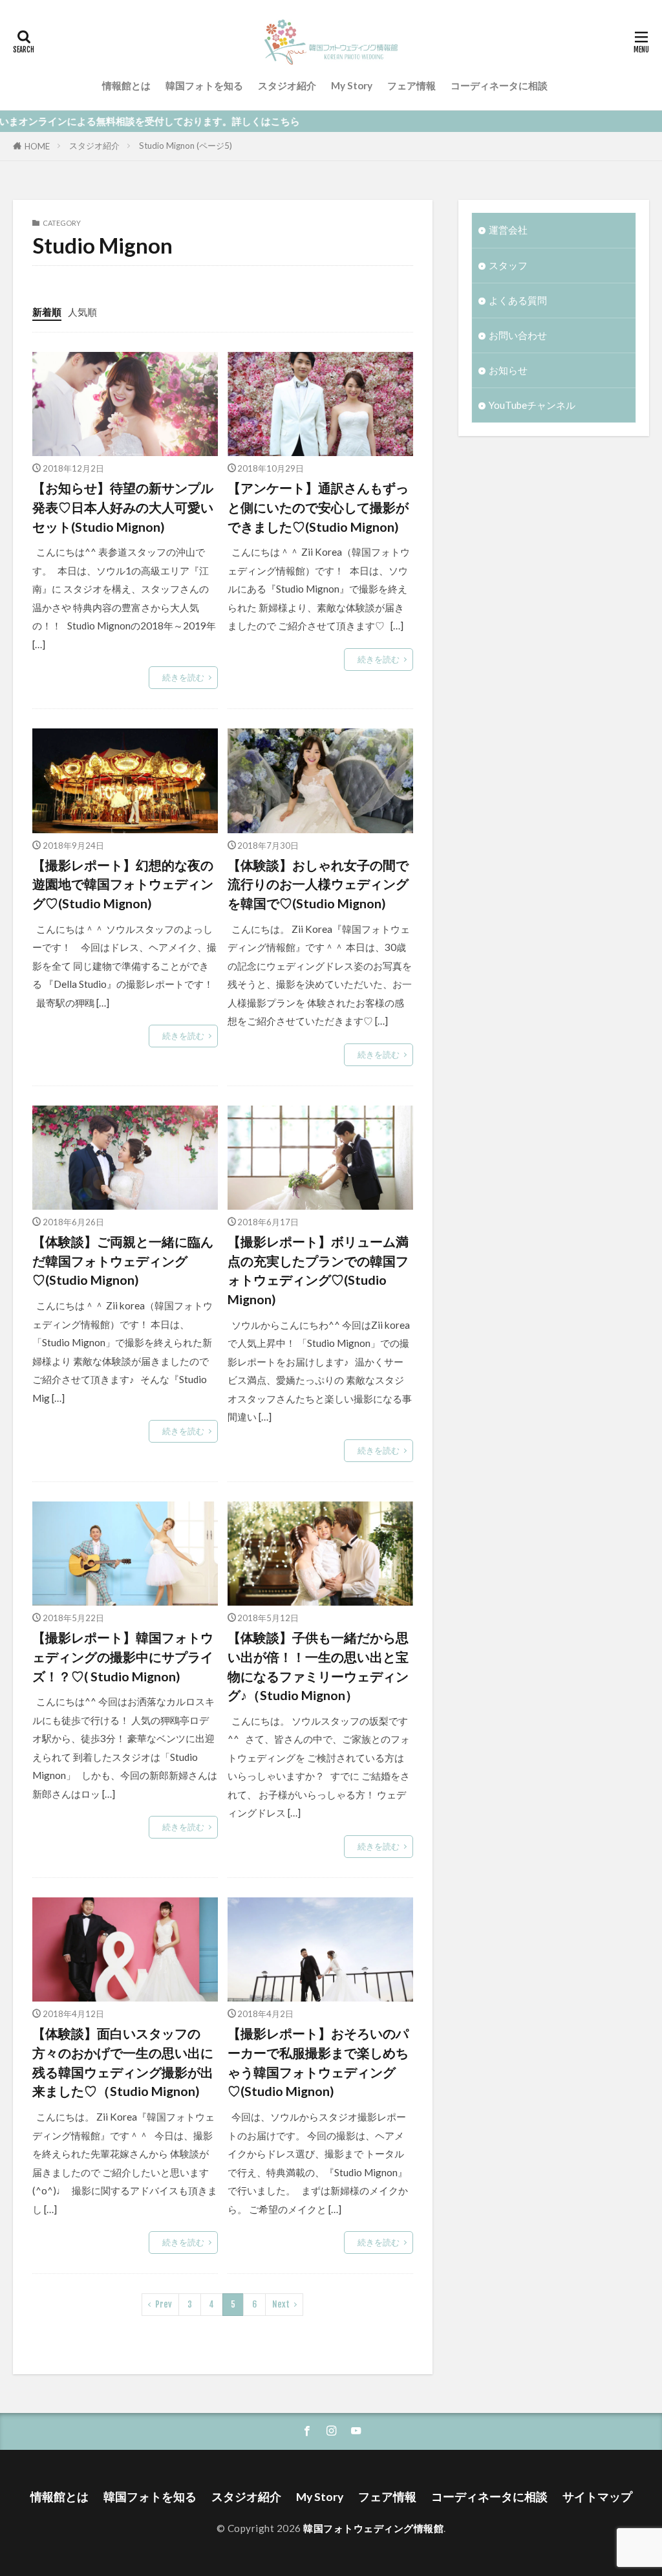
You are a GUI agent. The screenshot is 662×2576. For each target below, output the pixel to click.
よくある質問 (518, 300)
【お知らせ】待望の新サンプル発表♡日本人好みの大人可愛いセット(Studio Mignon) (123, 507)
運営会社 (508, 230)
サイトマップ (597, 2497)
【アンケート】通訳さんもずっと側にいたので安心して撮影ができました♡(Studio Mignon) (318, 507)
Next (281, 2304)
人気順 (82, 312)
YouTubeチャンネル (532, 405)
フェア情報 (411, 85)
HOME (37, 146)
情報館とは (126, 85)
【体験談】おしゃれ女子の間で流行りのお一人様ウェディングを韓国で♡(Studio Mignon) (318, 884)
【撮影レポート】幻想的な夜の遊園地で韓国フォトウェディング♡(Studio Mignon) (123, 884)
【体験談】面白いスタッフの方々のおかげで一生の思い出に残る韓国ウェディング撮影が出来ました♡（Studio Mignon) (123, 2062)
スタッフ (508, 265)
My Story (352, 85)
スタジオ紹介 (287, 85)
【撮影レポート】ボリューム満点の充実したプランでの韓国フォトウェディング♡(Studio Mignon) (318, 1270)
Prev (164, 2304)
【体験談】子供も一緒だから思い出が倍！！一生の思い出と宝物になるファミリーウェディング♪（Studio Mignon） (318, 1666)
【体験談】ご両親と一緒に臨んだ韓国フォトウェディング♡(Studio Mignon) (123, 1261)
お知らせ (508, 370)
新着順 (47, 312)
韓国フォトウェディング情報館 (373, 2528)
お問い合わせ (518, 335)
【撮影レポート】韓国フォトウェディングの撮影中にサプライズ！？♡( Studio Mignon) (123, 1656)
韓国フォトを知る (204, 85)
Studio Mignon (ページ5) (186, 146)
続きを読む (183, 677)
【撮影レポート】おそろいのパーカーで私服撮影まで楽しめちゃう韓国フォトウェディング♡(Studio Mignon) (318, 2062)
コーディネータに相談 (499, 85)
